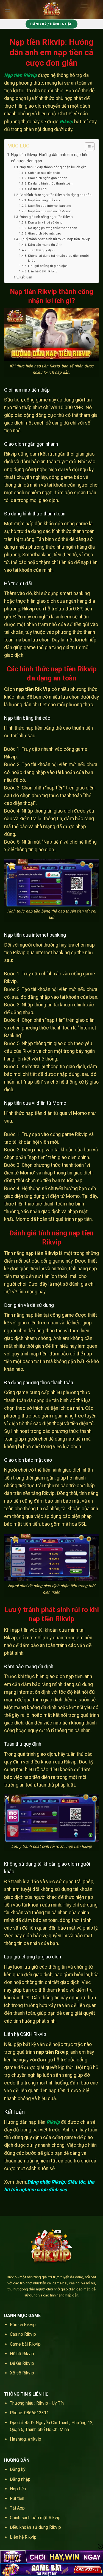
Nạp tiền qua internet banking (49, 206)
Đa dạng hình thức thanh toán (50, 183)
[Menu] (7, 9)
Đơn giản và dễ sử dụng (45, 222)
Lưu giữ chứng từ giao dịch (48, 266)
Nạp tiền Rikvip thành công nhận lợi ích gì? (53, 167)
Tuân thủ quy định (41, 250)
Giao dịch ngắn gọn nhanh (48, 178)
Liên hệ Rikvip (23, 2537)
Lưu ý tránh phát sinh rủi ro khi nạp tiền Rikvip (55, 239)
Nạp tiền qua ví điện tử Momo (49, 211)
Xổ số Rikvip (22, 2373)
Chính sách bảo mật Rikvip (35, 2518)
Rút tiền (17, 2498)
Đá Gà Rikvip (22, 2363)
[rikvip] (52, 10)
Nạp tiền (18, 2489)
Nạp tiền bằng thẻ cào (44, 200)
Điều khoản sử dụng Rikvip (35, 2527)
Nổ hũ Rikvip (22, 2354)
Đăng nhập (20, 2479)
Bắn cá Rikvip (23, 2325)
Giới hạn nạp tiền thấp (44, 173)
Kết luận (26, 277)
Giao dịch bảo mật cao (44, 233)
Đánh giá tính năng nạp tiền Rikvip (46, 217)
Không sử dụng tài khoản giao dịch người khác (58, 258)
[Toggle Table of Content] (87, 147)
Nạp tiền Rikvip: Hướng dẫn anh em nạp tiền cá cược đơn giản (50, 158)
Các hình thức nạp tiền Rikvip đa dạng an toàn (55, 195)
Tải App (17, 2508)
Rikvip (66, 122)
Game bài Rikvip (25, 2344)
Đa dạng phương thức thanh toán (52, 228)
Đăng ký (18, 2469)
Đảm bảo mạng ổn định (45, 245)
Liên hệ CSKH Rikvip (42, 271)
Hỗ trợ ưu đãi (37, 189)
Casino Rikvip (23, 2334)
